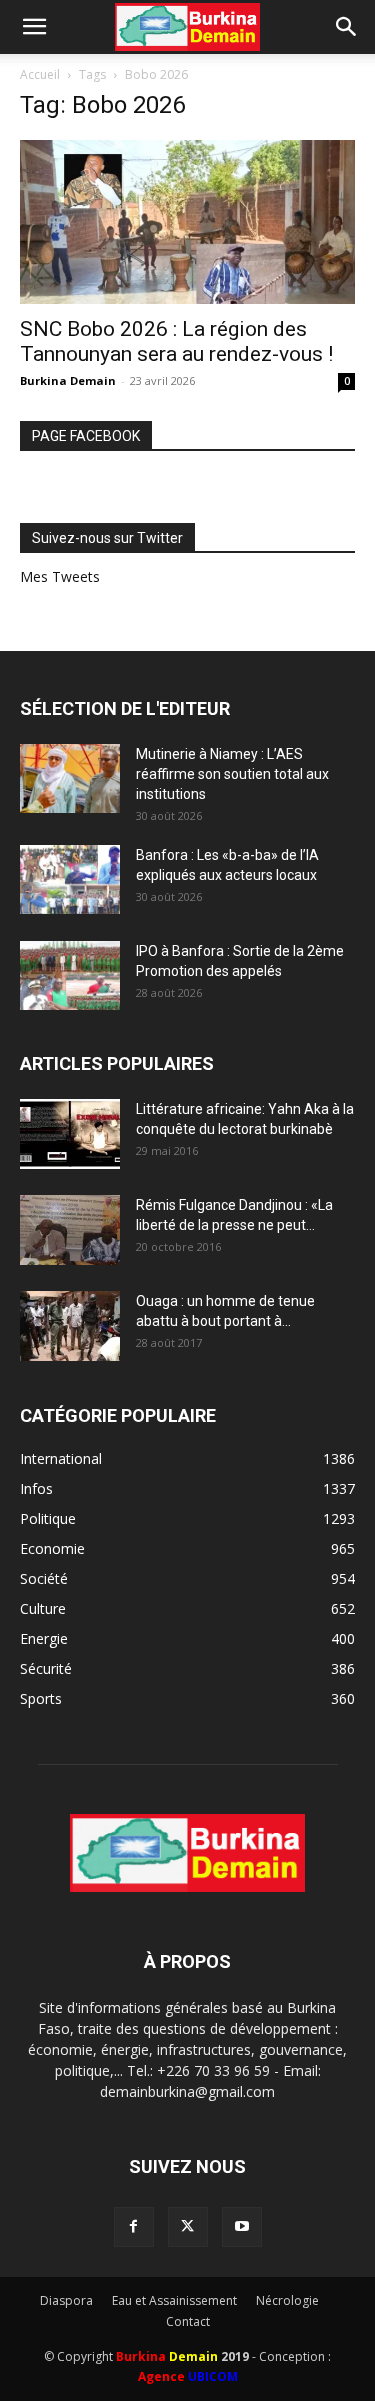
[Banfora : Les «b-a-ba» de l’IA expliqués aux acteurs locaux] (70, 879)
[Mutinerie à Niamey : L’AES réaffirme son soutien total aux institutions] (70, 778)
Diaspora (66, 2300)
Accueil (40, 74)
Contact (188, 2321)
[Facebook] (134, 2227)
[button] (34, 27)
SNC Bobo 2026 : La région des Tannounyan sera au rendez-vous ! (176, 341)
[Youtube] (242, 2227)
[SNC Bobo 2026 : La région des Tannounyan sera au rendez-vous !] (187, 222)
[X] (188, 2227)
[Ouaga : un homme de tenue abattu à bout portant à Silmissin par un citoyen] (70, 1326)
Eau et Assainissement (174, 2300)
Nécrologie (287, 2300)
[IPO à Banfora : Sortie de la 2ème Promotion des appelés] (70, 975)
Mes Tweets (60, 576)
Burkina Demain (68, 380)
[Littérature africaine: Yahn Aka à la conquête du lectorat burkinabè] (70, 1134)
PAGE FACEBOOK (86, 436)
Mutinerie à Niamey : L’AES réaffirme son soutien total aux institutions (232, 774)
